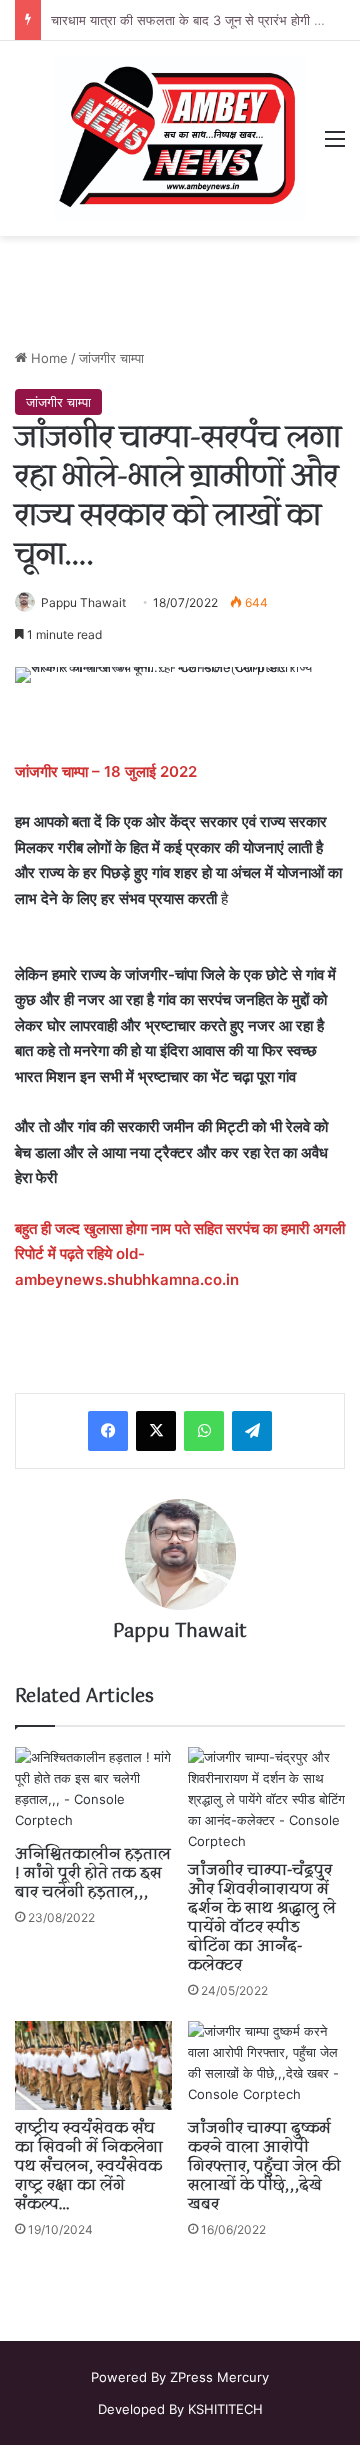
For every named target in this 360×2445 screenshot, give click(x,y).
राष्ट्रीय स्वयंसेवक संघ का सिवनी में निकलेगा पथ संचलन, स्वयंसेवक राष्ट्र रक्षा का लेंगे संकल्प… (89, 2167)
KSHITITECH (225, 2409)
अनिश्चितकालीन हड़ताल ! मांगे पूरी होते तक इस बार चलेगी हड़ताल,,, (93, 1874)
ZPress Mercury (219, 2377)
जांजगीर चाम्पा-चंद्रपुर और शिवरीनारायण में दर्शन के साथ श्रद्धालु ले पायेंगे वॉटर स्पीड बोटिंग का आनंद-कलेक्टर (262, 1918)
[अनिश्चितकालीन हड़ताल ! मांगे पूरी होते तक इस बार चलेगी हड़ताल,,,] (93, 1791)
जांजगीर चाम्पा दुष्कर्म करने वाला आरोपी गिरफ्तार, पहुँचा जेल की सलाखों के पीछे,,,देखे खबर (264, 2167)
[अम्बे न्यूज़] (180, 138)
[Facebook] (108, 1431)
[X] (156, 1431)
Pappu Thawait (83, 602)
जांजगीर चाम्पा (111, 358)
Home (47, 358)
